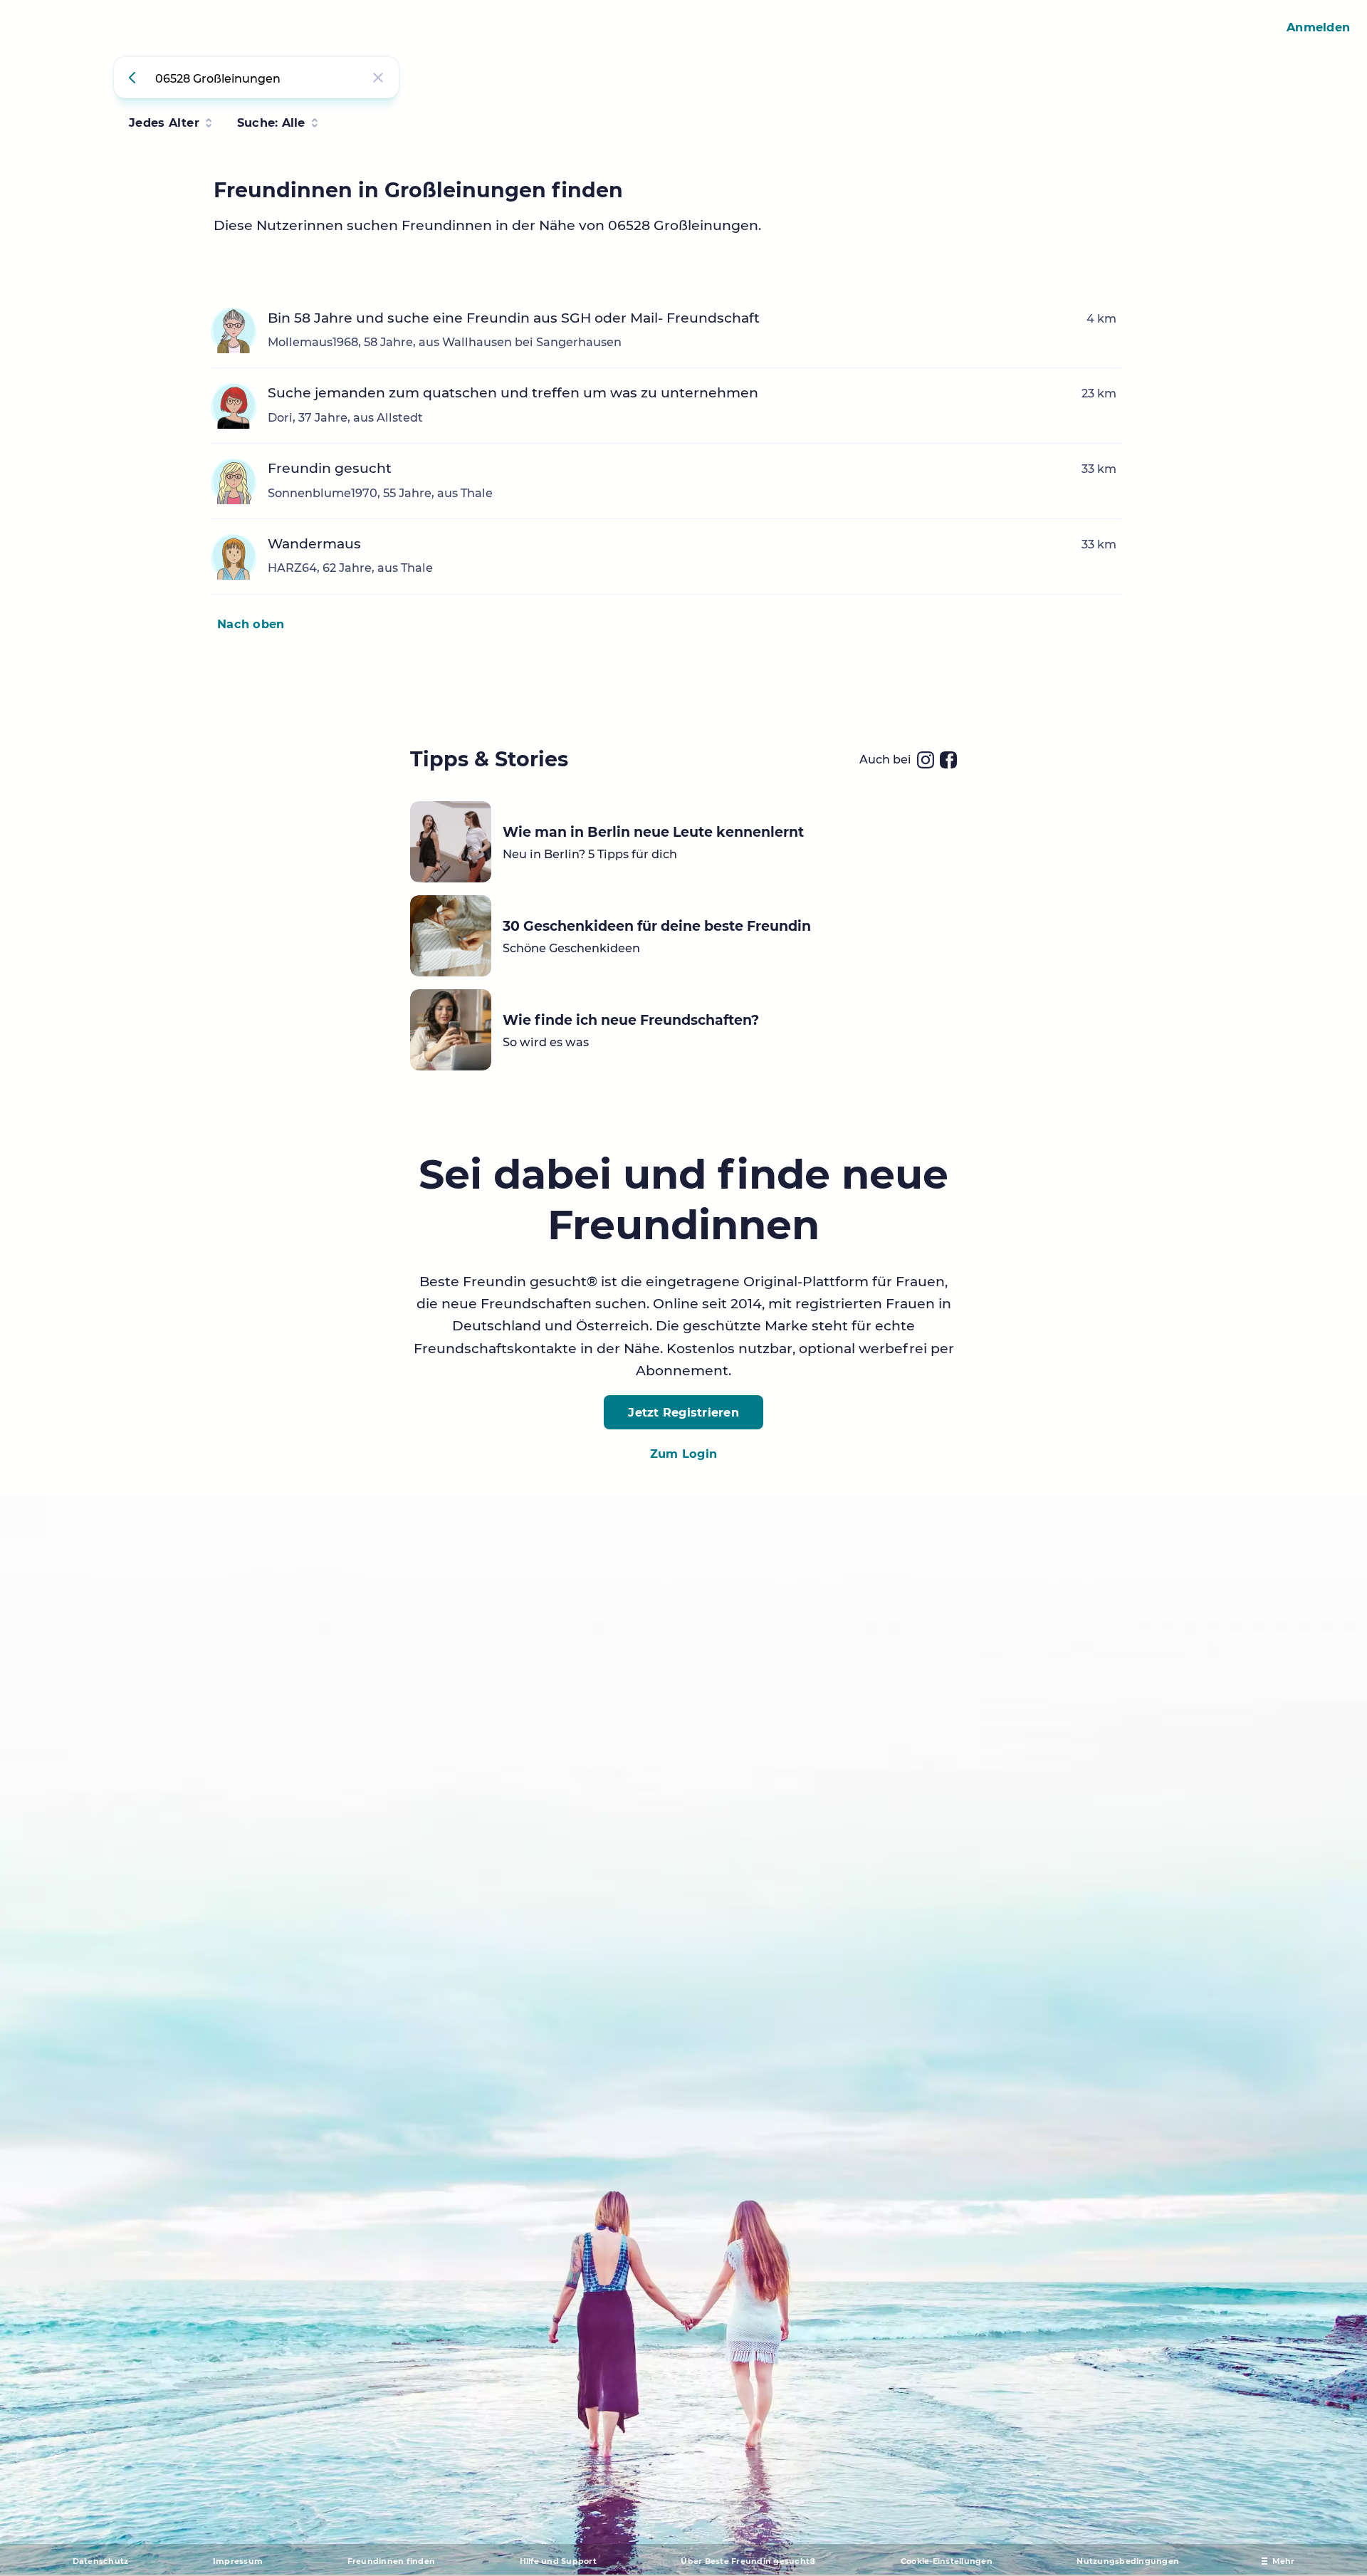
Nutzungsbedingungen (1128, 2561)
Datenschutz (101, 2561)
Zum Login (683, 1454)
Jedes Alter (164, 122)
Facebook (948, 760)
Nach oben (251, 624)
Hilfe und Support (558, 2561)
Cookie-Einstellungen (947, 2561)
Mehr (1284, 2561)
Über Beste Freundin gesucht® (748, 2561)
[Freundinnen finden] (135, 78)
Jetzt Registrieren (683, 1412)
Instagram (926, 760)
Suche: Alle (271, 122)
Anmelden (1318, 27)
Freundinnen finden (392, 2561)
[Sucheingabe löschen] (378, 78)
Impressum (238, 2561)
